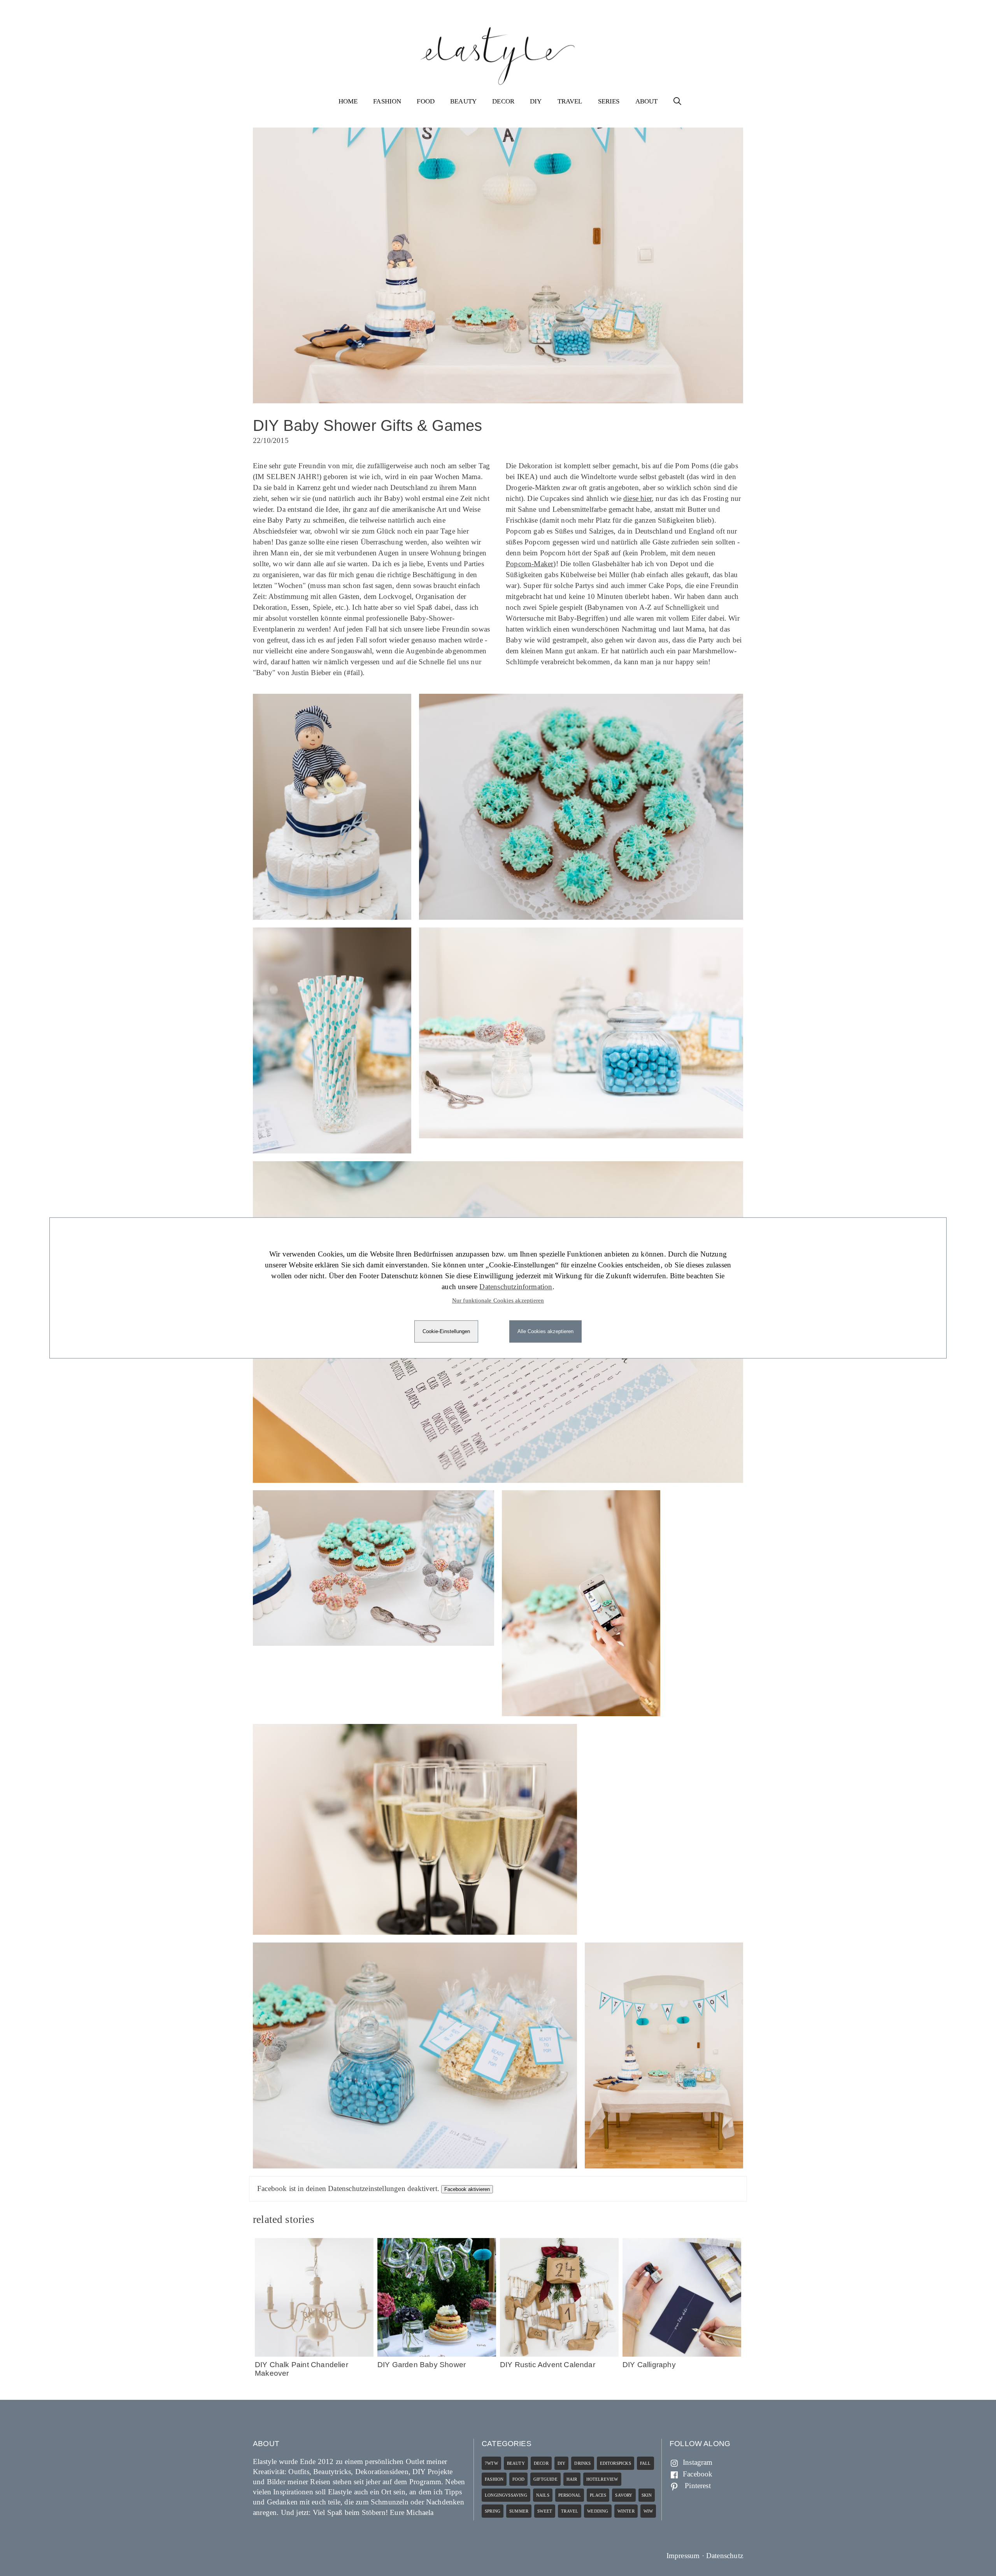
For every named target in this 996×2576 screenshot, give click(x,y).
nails (543, 2495)
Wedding (598, 2511)
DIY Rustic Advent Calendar (548, 2365)
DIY (536, 101)
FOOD (426, 101)
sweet (545, 2511)
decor (541, 2463)
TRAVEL (570, 101)
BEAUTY (463, 101)
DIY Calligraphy (649, 2365)
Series (609, 101)
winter (626, 2511)
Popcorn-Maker (530, 564)
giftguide (545, 2479)
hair (572, 2479)
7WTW (491, 2463)
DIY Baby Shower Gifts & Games (367, 425)
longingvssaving (506, 2495)
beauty (516, 2463)
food (518, 2479)
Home (348, 101)
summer (519, 2511)
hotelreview (602, 2479)
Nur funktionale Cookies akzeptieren (498, 1300)
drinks (582, 2463)
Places (598, 2495)
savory (624, 2495)
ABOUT (647, 101)
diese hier (637, 498)
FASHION (387, 101)
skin (647, 2495)
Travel (570, 2511)
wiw (648, 2511)
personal (570, 2495)
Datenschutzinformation (516, 1287)
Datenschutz (725, 2556)
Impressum (683, 2556)
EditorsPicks (615, 2463)
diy (562, 2463)
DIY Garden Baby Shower (422, 2365)
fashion (494, 2479)
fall (645, 2463)
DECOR (503, 101)
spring (493, 2511)
